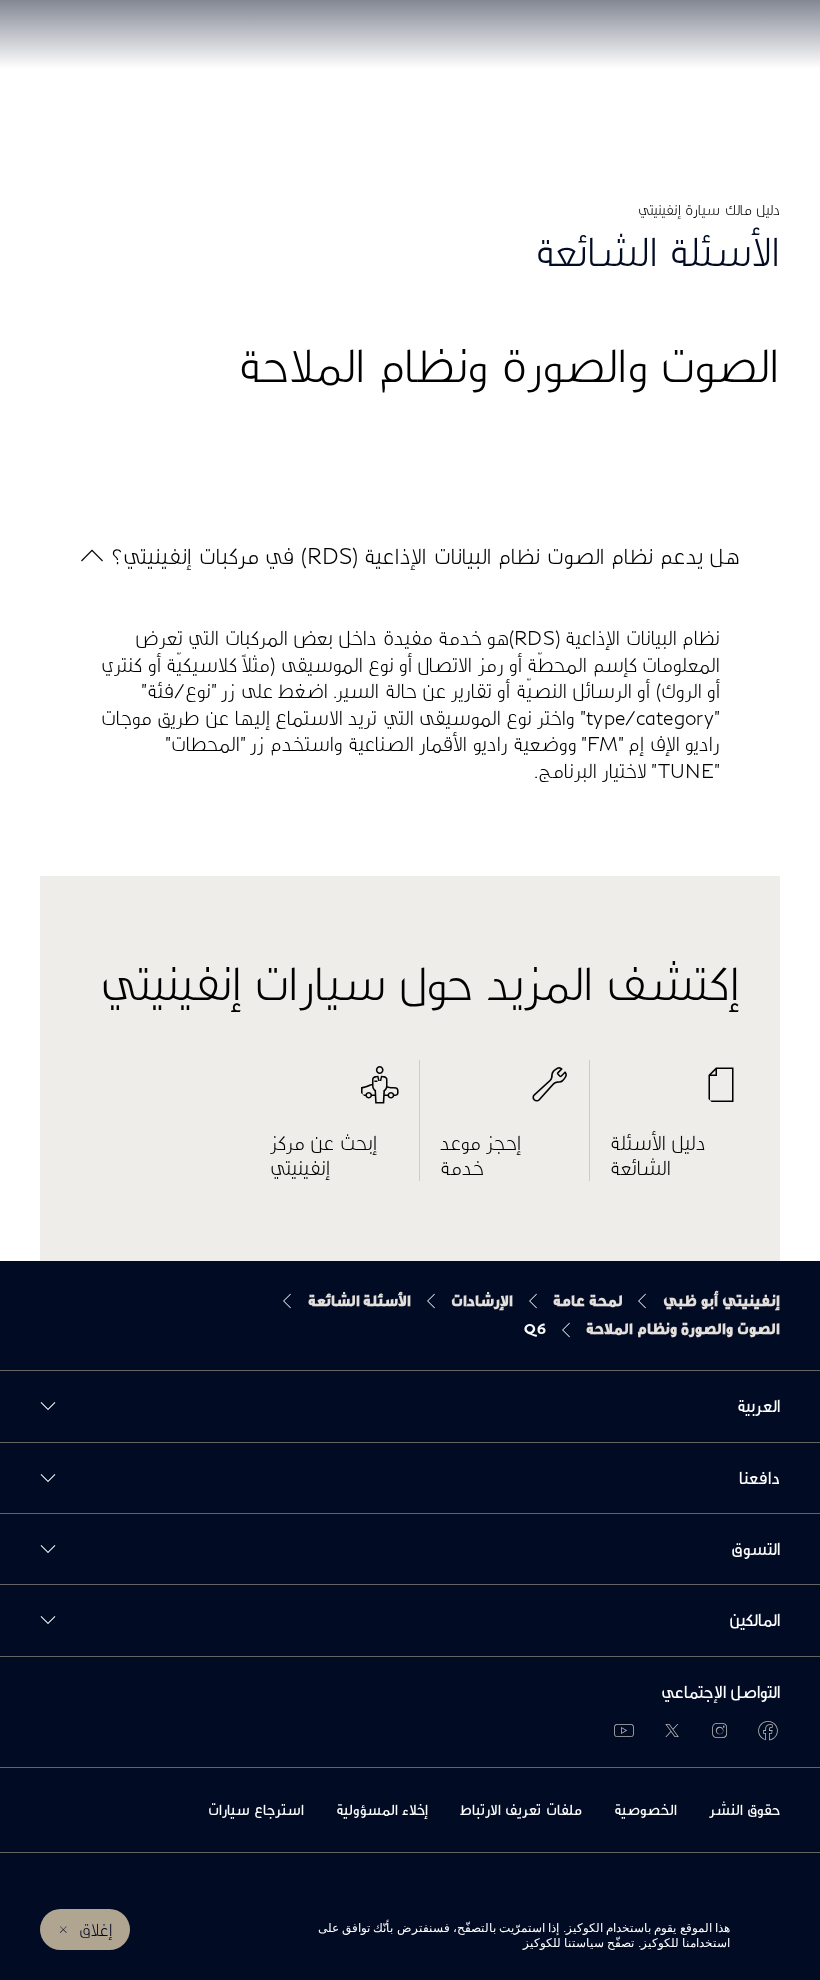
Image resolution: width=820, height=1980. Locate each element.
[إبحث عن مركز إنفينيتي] (334, 1095)
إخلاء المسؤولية (382, 1809)
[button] (410, 556)
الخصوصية (645, 1809)
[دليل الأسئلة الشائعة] (675, 1095)
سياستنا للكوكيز (563, 1943)
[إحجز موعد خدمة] (504, 1095)
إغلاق (96, 1929)
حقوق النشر (744, 1809)
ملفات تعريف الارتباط (521, 1809)
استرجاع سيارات (256, 1809)
